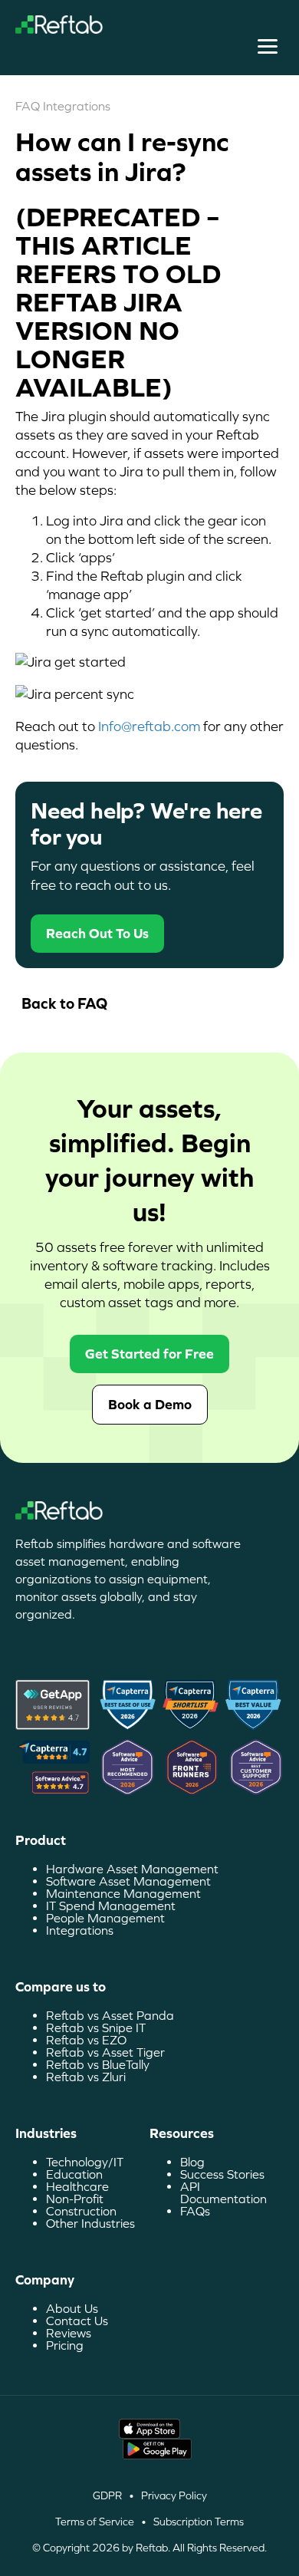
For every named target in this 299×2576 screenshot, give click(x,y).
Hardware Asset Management (132, 1869)
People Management (105, 1918)
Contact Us (77, 2321)
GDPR (107, 2495)
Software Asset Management (128, 1881)
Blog (192, 2162)
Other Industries (90, 2223)
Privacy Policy (174, 2495)
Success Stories (222, 2174)
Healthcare (77, 2186)
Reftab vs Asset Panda (110, 2015)
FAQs (195, 2211)
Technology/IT (85, 2162)
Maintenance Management (123, 1893)
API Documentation (223, 2192)
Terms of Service (95, 2522)
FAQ (28, 106)
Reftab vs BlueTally (98, 2064)
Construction (81, 2211)
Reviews (69, 2333)
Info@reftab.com (149, 726)
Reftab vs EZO (86, 2040)
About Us (72, 2308)
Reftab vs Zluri (86, 2077)
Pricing (65, 2345)
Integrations (77, 106)
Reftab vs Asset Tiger (105, 2052)
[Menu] (268, 47)
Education (74, 2174)
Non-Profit (75, 2199)
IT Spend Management (111, 1906)
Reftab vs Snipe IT (96, 2028)
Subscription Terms (199, 2522)
